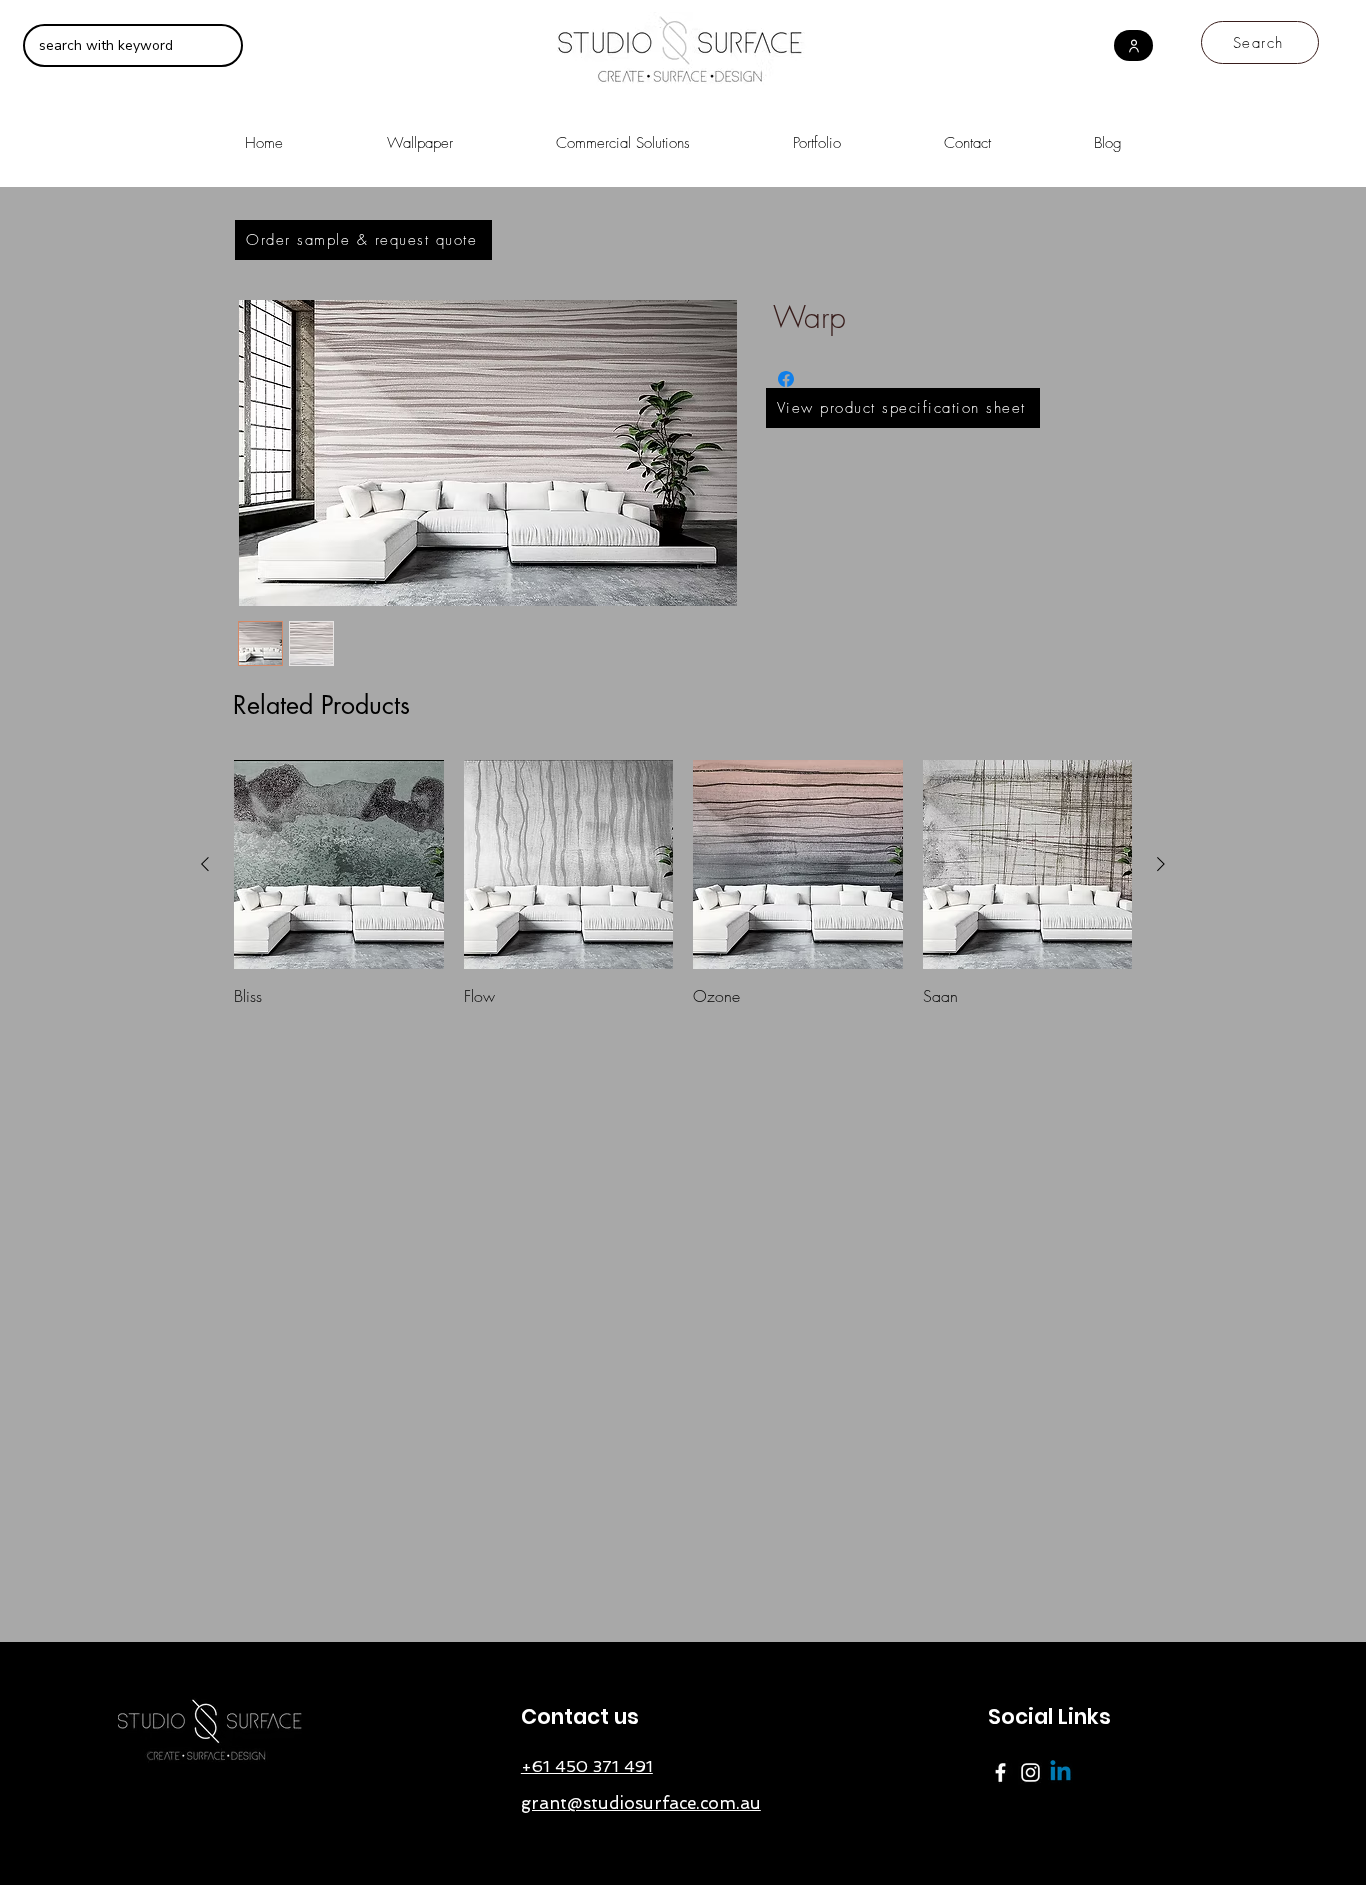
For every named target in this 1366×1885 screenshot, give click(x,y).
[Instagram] (1030, 1772)
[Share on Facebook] (786, 379)
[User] (1133, 45)
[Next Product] (1161, 864)
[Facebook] (1000, 1772)
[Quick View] (339, 865)
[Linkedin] (1060, 1772)
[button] (622, 134)
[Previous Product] (205, 864)
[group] (683, 884)
